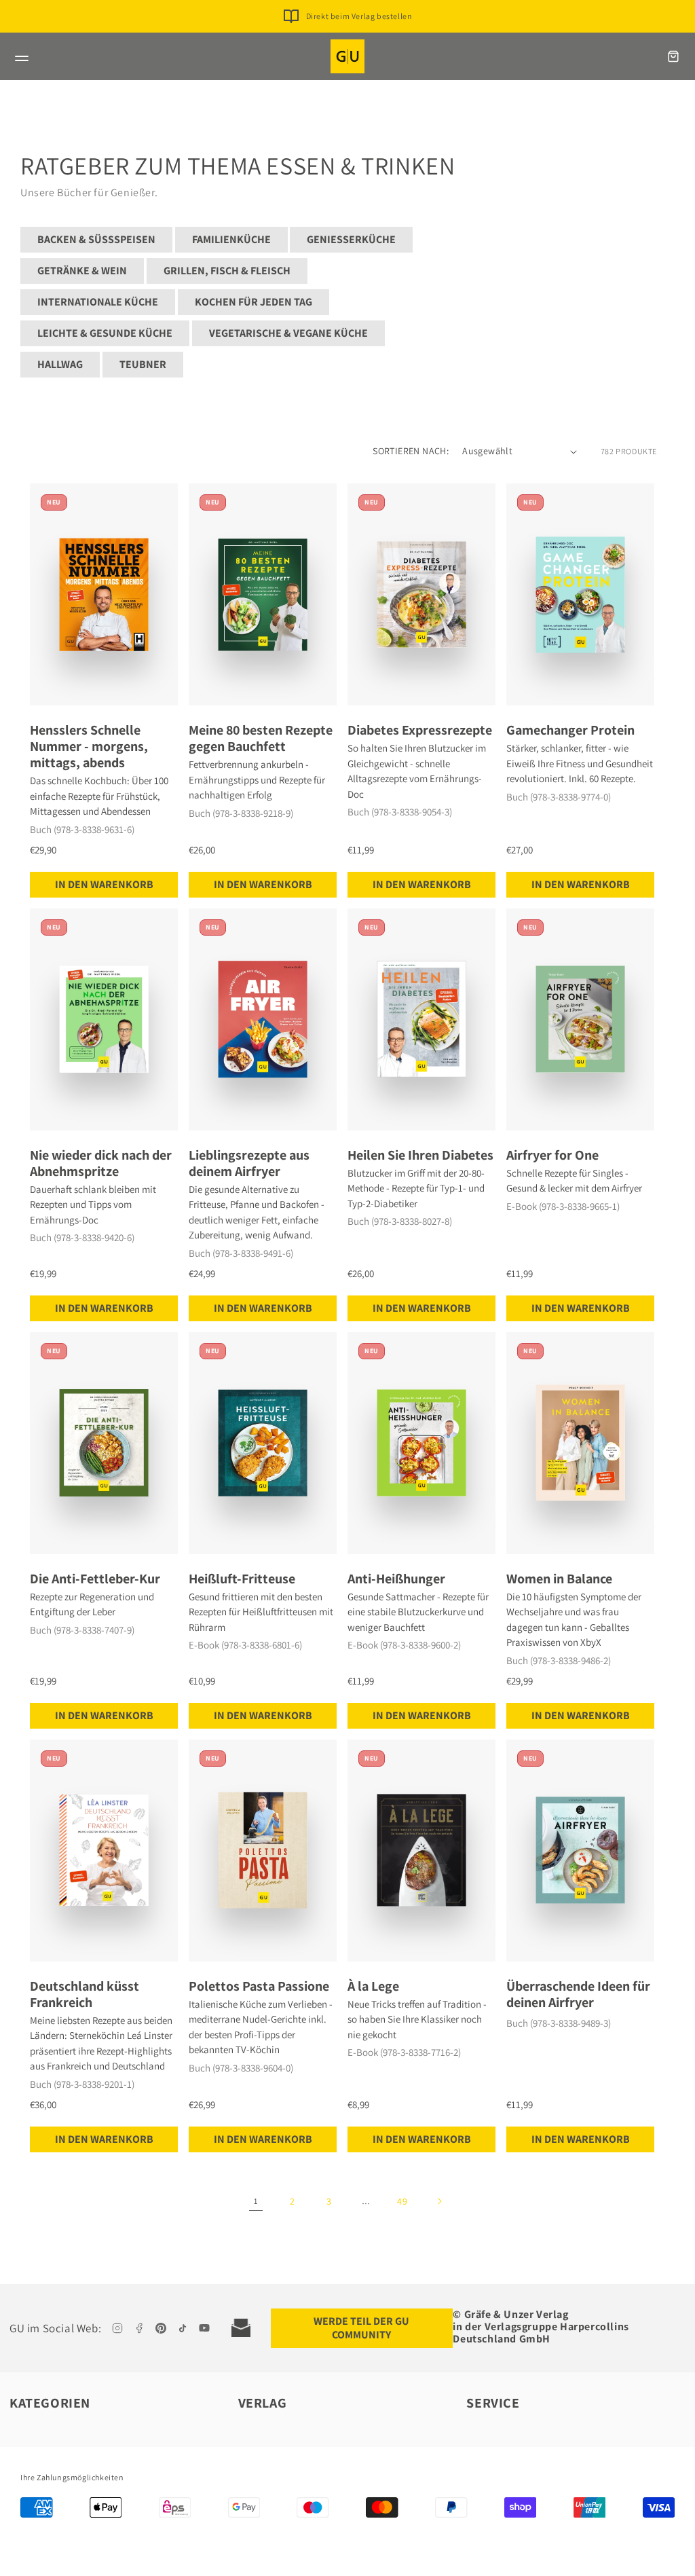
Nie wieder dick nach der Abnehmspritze (101, 1163)
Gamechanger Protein (570, 730)
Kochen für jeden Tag (253, 302)
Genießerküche (351, 239)
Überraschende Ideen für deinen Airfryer (578, 1994)
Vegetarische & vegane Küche (288, 333)
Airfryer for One (552, 1155)
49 (402, 2201)
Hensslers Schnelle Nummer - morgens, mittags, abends (89, 746)
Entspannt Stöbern (359, 17)
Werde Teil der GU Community (361, 2328)
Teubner (143, 364)
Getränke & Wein (82, 271)
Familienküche (231, 239)
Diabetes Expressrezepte (420, 730)
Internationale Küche (98, 302)
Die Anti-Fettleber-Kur (95, 1579)
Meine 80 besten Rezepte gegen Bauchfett (261, 738)
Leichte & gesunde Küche (105, 333)
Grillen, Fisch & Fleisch (227, 271)
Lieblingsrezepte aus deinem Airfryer (249, 1163)
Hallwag (60, 364)
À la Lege (373, 1986)
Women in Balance (559, 1579)
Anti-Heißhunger (396, 1579)
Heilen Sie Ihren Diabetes (420, 1155)
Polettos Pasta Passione (259, 1986)
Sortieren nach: (411, 451)
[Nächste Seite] (439, 2201)
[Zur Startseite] (347, 56)
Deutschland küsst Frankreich (84, 1994)
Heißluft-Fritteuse (242, 1579)
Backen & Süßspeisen (96, 239)
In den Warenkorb (104, 884)
